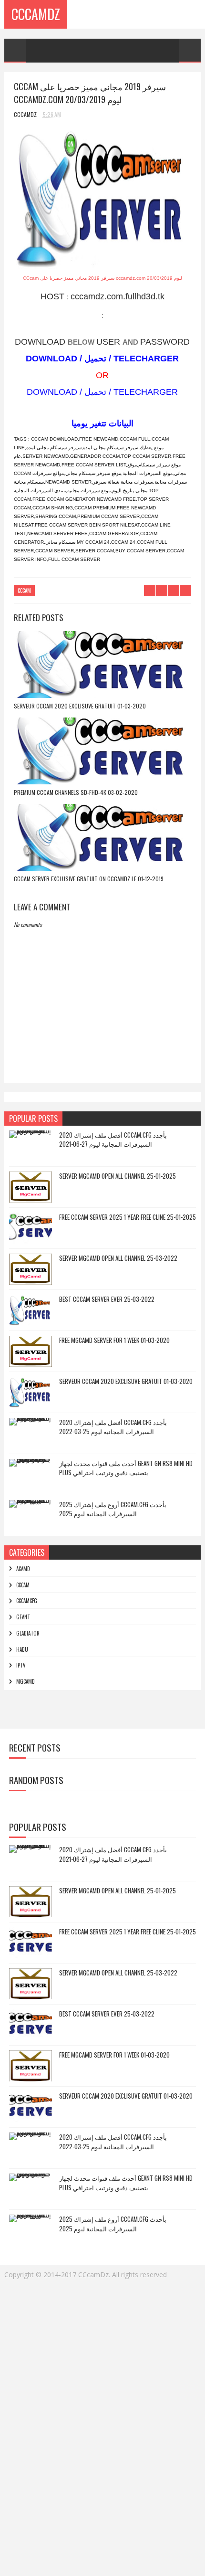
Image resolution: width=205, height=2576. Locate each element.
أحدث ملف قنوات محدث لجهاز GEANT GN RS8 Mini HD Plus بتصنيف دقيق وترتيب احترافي (126, 1468)
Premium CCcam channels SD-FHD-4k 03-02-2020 (76, 792)
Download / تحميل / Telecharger (102, 392)
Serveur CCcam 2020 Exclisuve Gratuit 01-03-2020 (80, 706)
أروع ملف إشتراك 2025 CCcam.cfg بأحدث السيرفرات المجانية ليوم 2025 (113, 1509)
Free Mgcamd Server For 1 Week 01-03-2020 (114, 1340)
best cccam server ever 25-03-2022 (107, 1299)
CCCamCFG (27, 1601)
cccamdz (36, 14)
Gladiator (28, 1633)
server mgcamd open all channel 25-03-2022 (118, 1258)
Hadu (22, 1649)
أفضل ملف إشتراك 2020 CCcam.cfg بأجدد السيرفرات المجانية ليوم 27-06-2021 (113, 1140)
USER (109, 342)
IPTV (21, 1665)
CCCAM (24, 591)
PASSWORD (165, 342)
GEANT (23, 1617)
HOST (54, 296)
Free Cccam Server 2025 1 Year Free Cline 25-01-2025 (128, 1217)
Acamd (23, 1569)
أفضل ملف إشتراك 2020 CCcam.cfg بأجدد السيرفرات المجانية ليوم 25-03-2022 (113, 1427)
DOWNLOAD (41, 342)
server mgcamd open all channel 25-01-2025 (118, 1176)
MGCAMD (26, 1681)
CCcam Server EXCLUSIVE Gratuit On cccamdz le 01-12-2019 (89, 879)
